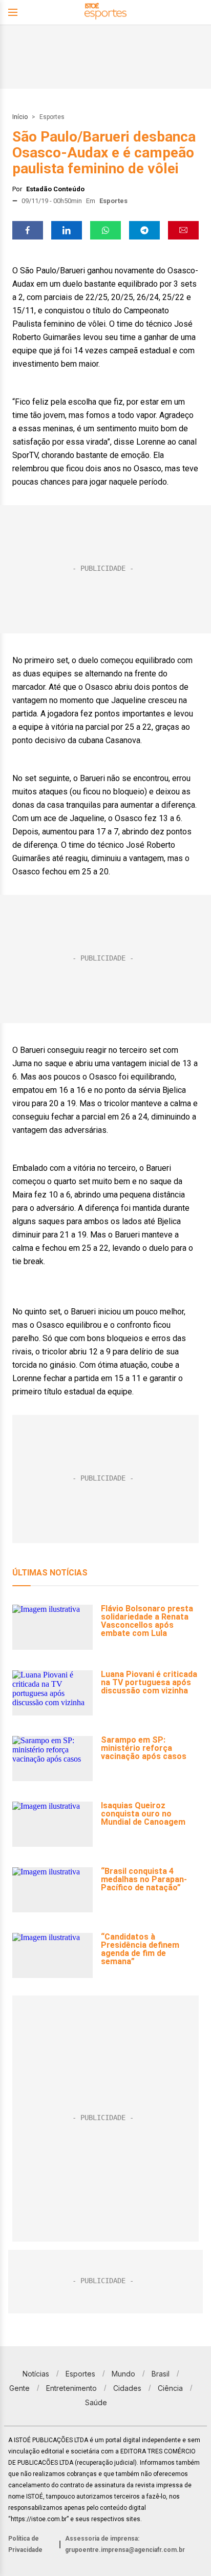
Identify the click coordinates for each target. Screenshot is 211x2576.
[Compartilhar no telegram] (144, 230)
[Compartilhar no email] (183, 230)
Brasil (161, 2374)
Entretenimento (71, 2388)
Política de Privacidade (25, 2544)
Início (20, 117)
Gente (19, 2388)
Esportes (52, 117)
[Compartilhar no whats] (105, 230)
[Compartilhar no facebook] (28, 230)
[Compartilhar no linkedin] (67, 230)
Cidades (127, 2388)
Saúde (96, 2402)
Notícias (36, 2374)
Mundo (123, 2374)
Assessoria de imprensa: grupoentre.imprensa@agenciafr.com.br (125, 2544)
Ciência (170, 2388)
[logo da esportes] (105, 13)
